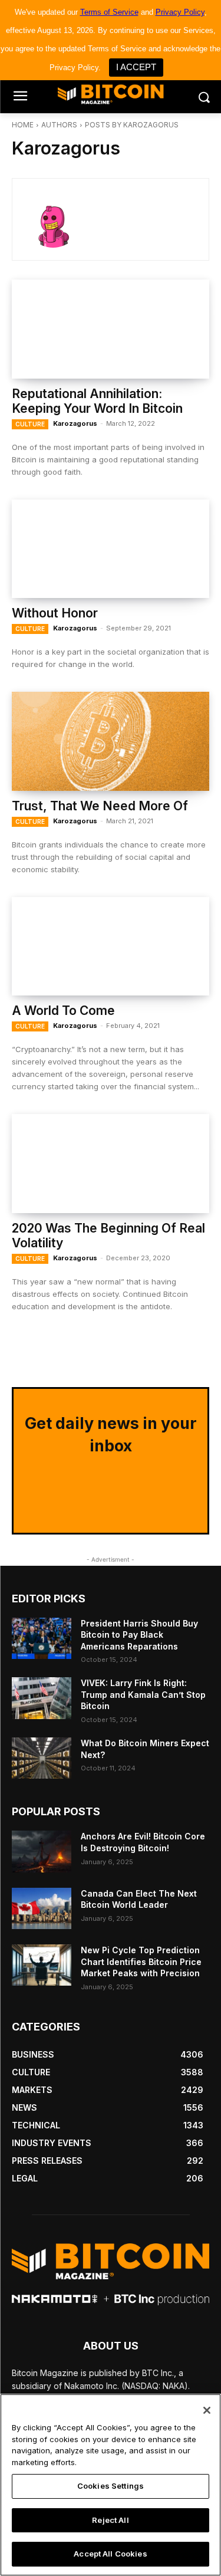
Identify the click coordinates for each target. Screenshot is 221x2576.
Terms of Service (109, 12)
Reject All (110, 2520)
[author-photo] (62, 219)
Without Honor (55, 613)
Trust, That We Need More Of (100, 806)
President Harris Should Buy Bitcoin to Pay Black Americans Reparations (139, 1635)
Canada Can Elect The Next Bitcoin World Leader (139, 1899)
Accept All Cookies (110, 2554)
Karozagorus (75, 423)
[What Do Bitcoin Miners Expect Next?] (42, 1758)
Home (23, 125)
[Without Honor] (111, 549)
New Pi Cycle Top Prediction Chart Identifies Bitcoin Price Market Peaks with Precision (141, 1961)
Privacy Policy (180, 12)
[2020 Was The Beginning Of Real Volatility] (111, 1164)
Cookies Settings (111, 2486)
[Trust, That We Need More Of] (111, 741)
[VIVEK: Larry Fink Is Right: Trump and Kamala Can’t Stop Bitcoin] (42, 1698)
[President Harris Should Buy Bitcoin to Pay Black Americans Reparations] (42, 1638)
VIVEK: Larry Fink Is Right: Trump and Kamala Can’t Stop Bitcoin (143, 1694)
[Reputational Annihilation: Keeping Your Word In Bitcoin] (111, 329)
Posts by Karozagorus (132, 125)
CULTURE (30, 424)
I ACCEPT (136, 67)
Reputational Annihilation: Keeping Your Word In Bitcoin (97, 401)
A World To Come (63, 1011)
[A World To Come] (111, 947)
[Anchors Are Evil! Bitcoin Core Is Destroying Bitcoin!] (42, 1851)
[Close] (207, 2410)
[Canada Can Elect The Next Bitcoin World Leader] (42, 1908)
